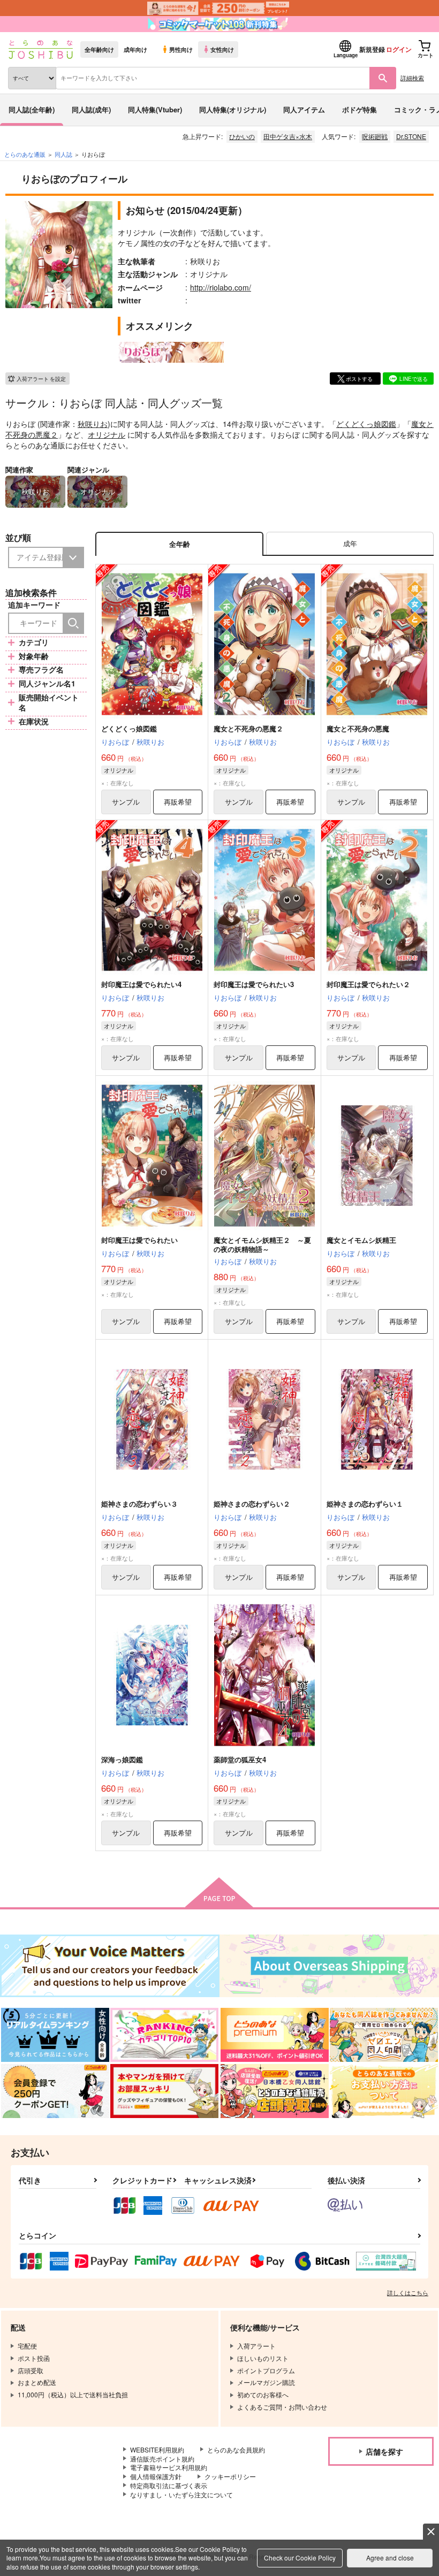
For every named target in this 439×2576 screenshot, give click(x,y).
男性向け (181, 49)
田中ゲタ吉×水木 (288, 136)
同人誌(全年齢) (32, 109)
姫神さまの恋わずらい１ (365, 1504)
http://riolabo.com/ (221, 287)
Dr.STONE (411, 136)
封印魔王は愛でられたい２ (368, 984)
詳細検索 (412, 78)
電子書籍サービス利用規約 (169, 2467)
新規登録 (372, 49)
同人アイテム (304, 109)
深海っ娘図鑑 (122, 1759)
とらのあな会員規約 (236, 2449)
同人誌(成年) (91, 109)
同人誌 (63, 154)
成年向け (135, 49)
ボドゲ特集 (359, 109)
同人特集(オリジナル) (233, 109)
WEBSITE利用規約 (157, 2449)
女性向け (222, 49)
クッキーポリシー (230, 2476)
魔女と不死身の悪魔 (358, 728)
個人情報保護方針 (156, 2476)
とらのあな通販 (25, 154)
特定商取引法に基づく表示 (169, 2485)
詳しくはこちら (408, 2292)
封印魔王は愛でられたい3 (254, 984)
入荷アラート (41, 379)
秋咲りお (93, 424)
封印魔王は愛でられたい (139, 1240)
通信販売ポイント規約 (162, 2459)
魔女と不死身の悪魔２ (248, 728)
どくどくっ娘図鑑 (366, 424)
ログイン (399, 49)
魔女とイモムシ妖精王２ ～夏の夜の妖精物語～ (262, 1244)
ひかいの (242, 136)
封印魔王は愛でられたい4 (141, 984)
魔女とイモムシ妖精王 (361, 1240)
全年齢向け (99, 49)
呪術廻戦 (375, 136)
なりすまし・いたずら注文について (181, 2494)
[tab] (350, 544)
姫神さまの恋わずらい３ (139, 1504)
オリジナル (107, 434)
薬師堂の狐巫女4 (240, 1759)
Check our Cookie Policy (300, 2558)
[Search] (73, 623)
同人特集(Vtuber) (155, 109)
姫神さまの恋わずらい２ (252, 1504)
